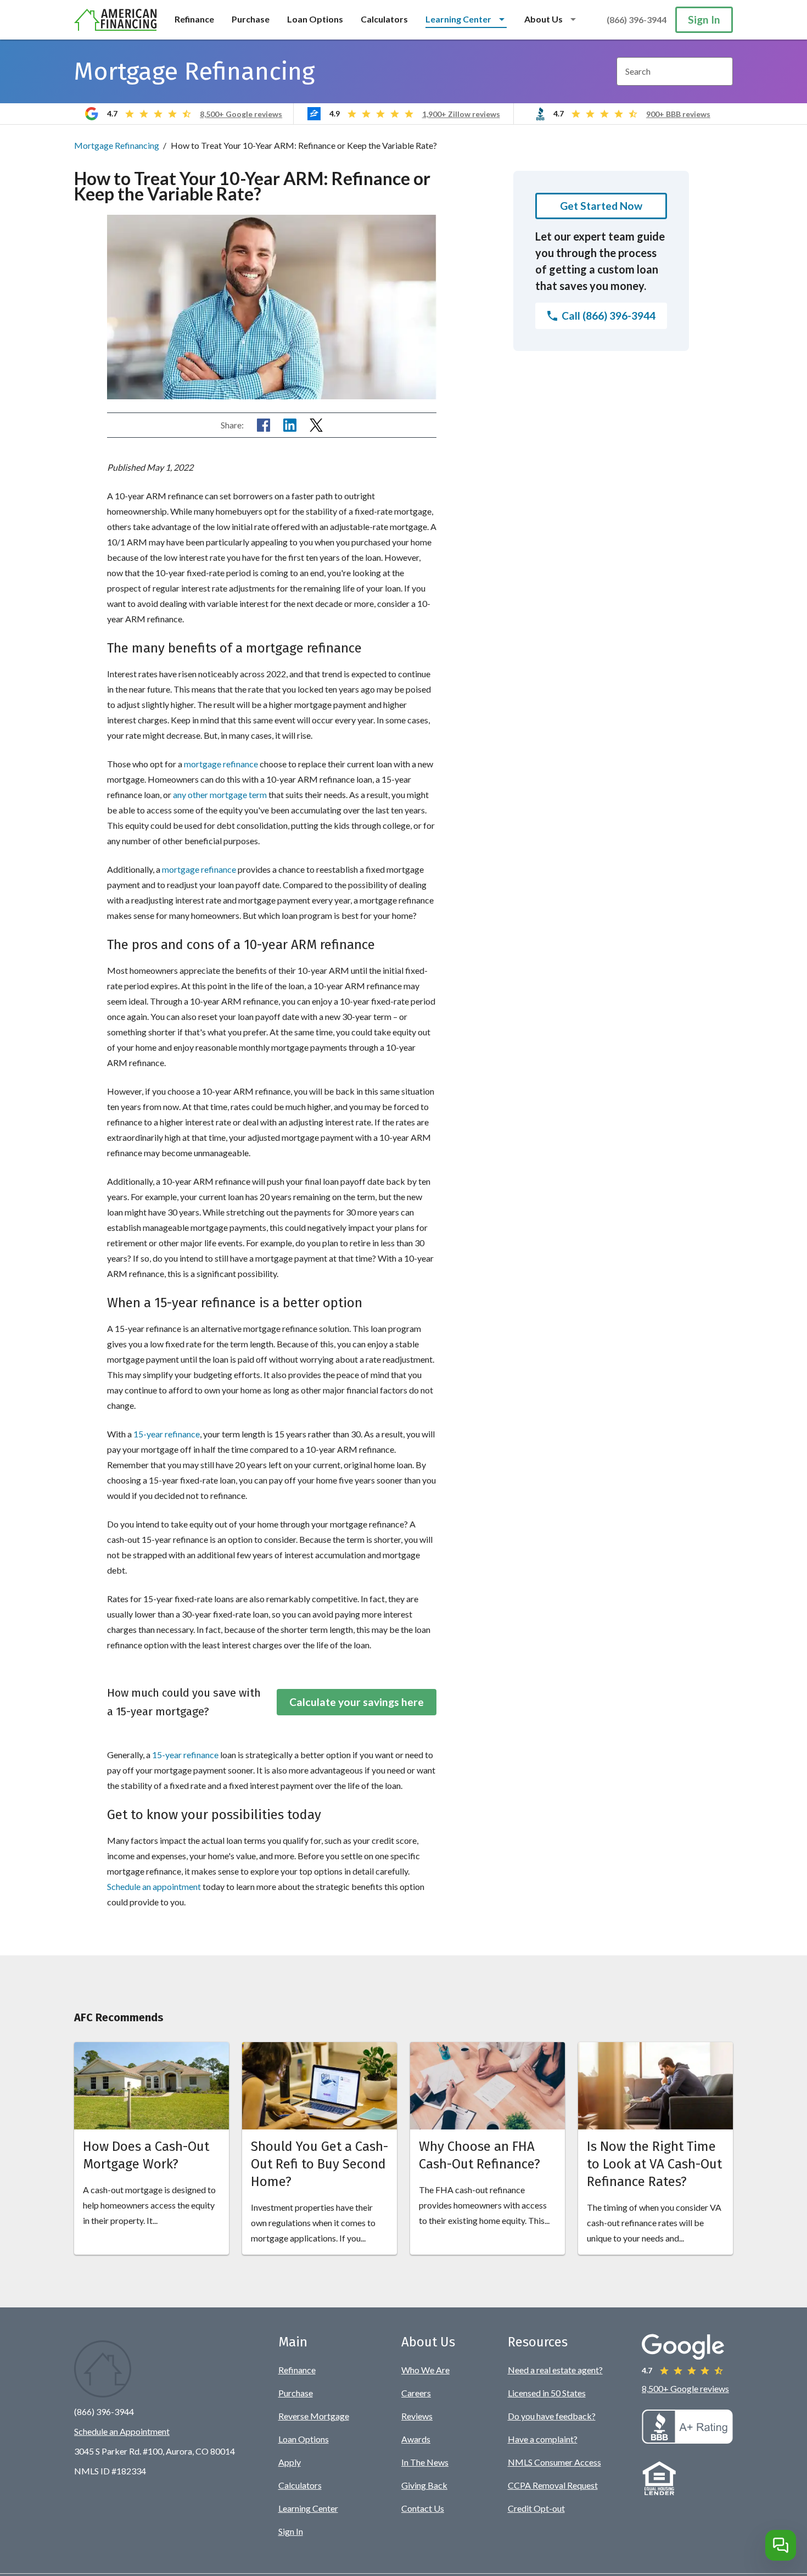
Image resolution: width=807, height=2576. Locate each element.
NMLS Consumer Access (554, 2462)
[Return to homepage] (116, 20)
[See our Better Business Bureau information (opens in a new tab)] (687, 2440)
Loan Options (315, 19)
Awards (416, 2439)
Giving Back (424, 2485)
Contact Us (423, 2508)
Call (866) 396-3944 (609, 316)
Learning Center (308, 2508)
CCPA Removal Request (553, 2485)
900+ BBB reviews (678, 114)
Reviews (417, 2416)
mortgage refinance (221, 764)
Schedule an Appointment (122, 2431)
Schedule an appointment (154, 1886)
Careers (416, 2393)
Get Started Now (601, 206)
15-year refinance (167, 1434)
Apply (290, 2462)
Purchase (251, 19)
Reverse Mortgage (314, 2416)
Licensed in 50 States (547, 2393)
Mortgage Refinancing (117, 145)
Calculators (384, 19)
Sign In (704, 19)
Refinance (194, 19)
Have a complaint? (543, 2439)
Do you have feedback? (552, 2416)
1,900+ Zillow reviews (461, 114)
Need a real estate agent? (555, 2370)
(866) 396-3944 (637, 19)
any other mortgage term (220, 794)
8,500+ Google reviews (241, 114)
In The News (425, 2462)
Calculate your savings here (357, 1702)
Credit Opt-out (536, 2508)
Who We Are (425, 2370)
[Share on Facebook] (264, 425)
